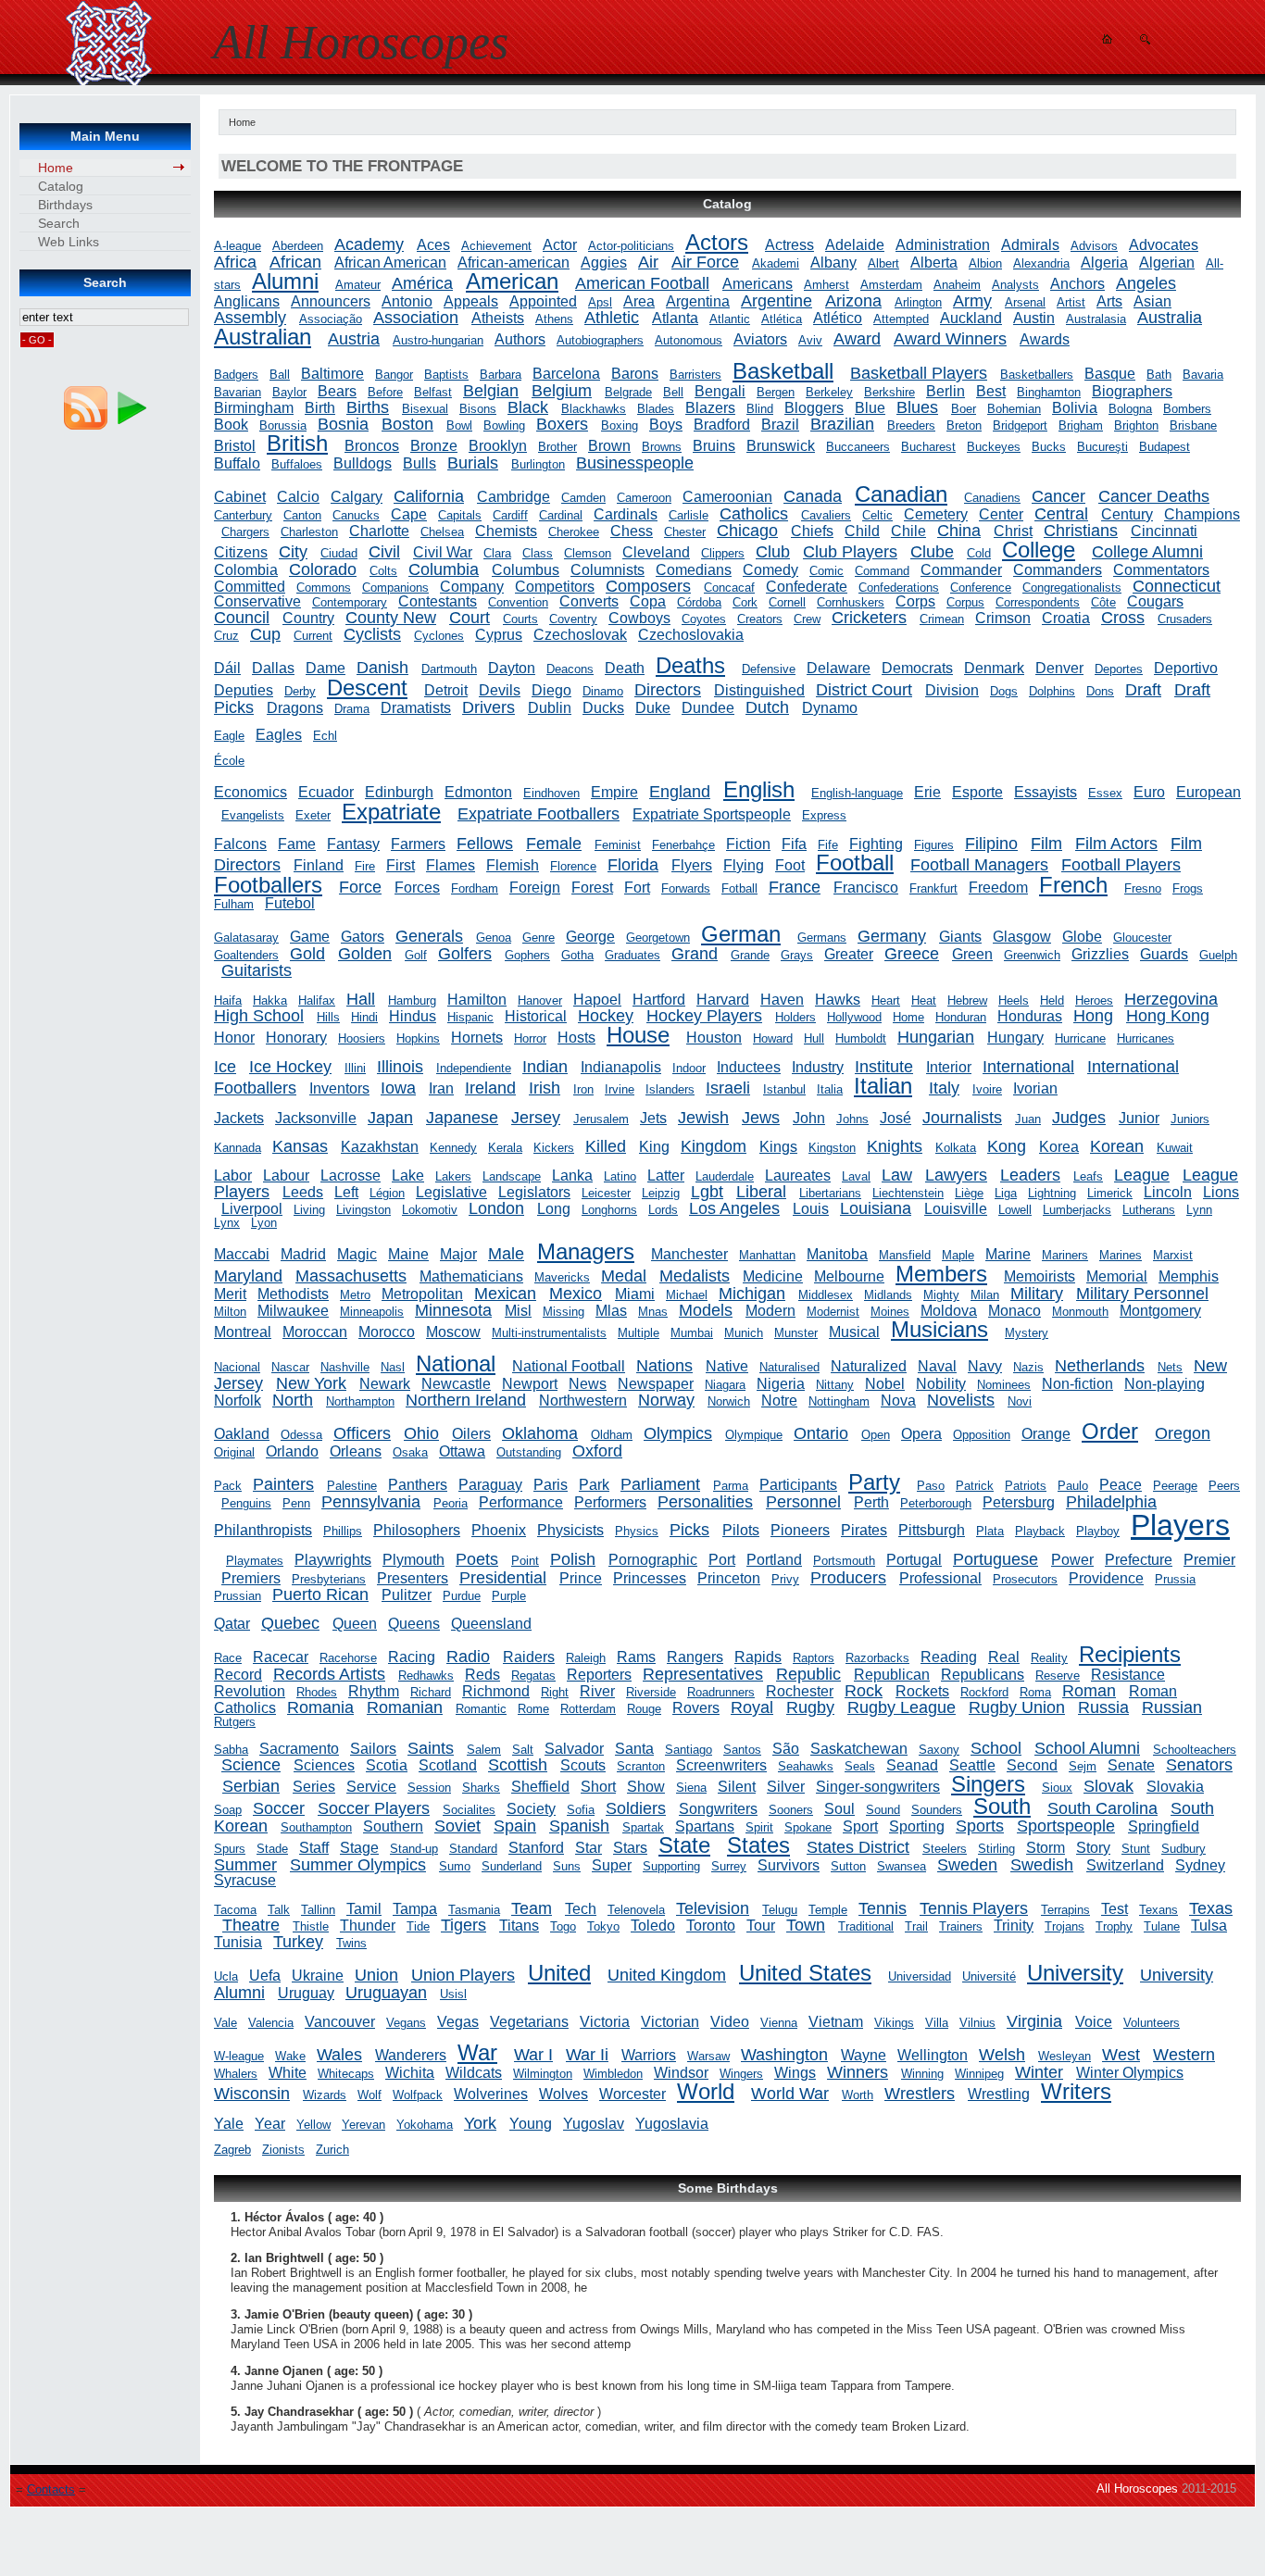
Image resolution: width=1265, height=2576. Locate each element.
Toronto (711, 1926)
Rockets (922, 1691)
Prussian (238, 1596)
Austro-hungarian (438, 340)
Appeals (471, 301)
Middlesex (826, 1295)
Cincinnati (1164, 531)
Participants (798, 1485)
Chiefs (812, 531)
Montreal (243, 1332)
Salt (523, 1750)
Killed (606, 1146)
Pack (228, 1486)
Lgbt (707, 1192)
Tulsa (1209, 1926)
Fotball (739, 888)
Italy (944, 1088)
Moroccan (315, 1332)
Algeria (1104, 263)
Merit (230, 1294)
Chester (685, 532)
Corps (915, 601)
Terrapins (1065, 1910)
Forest (592, 888)
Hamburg (412, 1000)
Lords (663, 1210)
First (401, 865)
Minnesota (453, 1310)
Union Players (463, 1975)
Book (231, 425)
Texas (1211, 1908)
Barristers (695, 375)
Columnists (607, 570)
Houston (714, 1038)
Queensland (491, 1624)
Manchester (689, 1254)
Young (531, 2124)
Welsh (1002, 2055)
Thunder (368, 1926)
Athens (554, 319)
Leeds (303, 1192)
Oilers (471, 1434)
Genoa (494, 938)
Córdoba (699, 602)
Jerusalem (601, 1119)
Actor (560, 245)
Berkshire (889, 392)
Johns (852, 1119)
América (422, 283)
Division (952, 690)
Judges (1079, 1118)
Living (309, 1210)
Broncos (372, 446)
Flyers (692, 865)
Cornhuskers (851, 602)
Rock (864, 1691)
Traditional (866, 1926)
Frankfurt (933, 888)
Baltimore (332, 374)
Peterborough (936, 1503)
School (996, 1748)
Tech (581, 1909)
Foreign (535, 888)
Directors (668, 690)
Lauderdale (725, 1176)
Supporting (671, 1866)
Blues (917, 407)
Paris (551, 1485)
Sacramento (299, 1749)
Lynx (227, 1223)
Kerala (505, 1148)
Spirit (759, 1827)
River (597, 1691)
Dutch (767, 707)
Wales (339, 2055)
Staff (314, 1848)
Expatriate (391, 812)
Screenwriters (721, 1765)
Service (371, 1787)
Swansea (902, 1866)
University (1075, 1973)
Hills (328, 1017)
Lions (1221, 1192)
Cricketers (869, 618)
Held (1052, 1000)
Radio (468, 1657)
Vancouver (340, 2022)
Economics (250, 792)
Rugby (810, 1707)
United (559, 1973)
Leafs (1088, 1176)
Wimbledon (613, 2074)
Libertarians (830, 1193)
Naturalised (789, 1367)
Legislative (451, 1192)
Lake (408, 1175)
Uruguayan (386, 1993)
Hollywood (854, 1017)
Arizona (853, 301)
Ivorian (1035, 1088)
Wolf (369, 2095)
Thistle (311, 1926)
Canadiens (992, 498)
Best (991, 391)
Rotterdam (588, 1709)
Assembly (250, 318)
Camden (583, 498)
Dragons (295, 708)
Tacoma (235, 1910)
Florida (633, 865)
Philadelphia (1111, 1502)
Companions (395, 588)
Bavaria (1203, 375)
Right (555, 1692)
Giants (960, 937)
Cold (979, 553)
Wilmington (543, 2074)
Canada (813, 496)
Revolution (250, 1691)
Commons (324, 588)
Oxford (597, 1451)
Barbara (501, 375)
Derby (300, 691)
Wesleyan (1065, 2056)
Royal (752, 1707)
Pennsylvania (371, 1502)
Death (625, 668)
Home (908, 1017)
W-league (239, 2056)
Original (234, 1452)
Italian (883, 1086)
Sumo (455, 1866)
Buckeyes (994, 447)
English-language (857, 793)
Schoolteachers (1195, 1750)
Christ (1013, 531)
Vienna (779, 2023)
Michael (687, 1295)
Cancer (1058, 496)
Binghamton (1049, 392)
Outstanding (529, 1452)
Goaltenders (246, 955)
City (293, 552)
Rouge (644, 1709)
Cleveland (656, 552)
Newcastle (456, 1384)
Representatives (703, 1674)
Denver (1059, 668)
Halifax (317, 1000)
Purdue (462, 1596)
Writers (1076, 2091)
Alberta (934, 263)
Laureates (798, 1175)
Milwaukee (293, 1311)
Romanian (405, 1707)
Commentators (1161, 570)
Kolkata (956, 1148)
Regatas (533, 1676)
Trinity (1014, 1926)
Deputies (244, 690)
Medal (624, 1276)
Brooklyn (498, 446)
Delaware (839, 668)
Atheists (498, 318)
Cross (1123, 618)
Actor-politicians (631, 246)
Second (1032, 1765)
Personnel (803, 1502)
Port (722, 1560)
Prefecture (1139, 1560)
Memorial (1117, 1276)
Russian (1172, 1707)
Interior (949, 1067)
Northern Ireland (466, 1400)
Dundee (708, 708)
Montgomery (1160, 1311)
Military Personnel (1142, 1294)
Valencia (271, 2023)
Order (1110, 1431)
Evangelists (253, 815)
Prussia (1175, 1579)
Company (472, 587)
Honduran (961, 1017)
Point (525, 1561)
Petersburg (1019, 1502)
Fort (637, 888)
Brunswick (781, 446)
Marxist (1173, 1255)
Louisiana (876, 1208)
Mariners (1065, 1255)
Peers (1224, 1486)
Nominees (1004, 1385)
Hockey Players (704, 1016)
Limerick (1110, 1193)
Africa (235, 262)
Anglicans (247, 301)
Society (531, 1809)
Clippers (723, 553)
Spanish (579, 1826)
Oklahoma (540, 1433)
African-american (514, 263)
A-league (238, 246)
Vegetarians (529, 2022)
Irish (545, 1088)
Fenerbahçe (683, 845)
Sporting (917, 1826)
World (706, 2091)
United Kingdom (667, 1975)
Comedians (694, 570)
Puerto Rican (320, 1594)
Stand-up (414, 1849)
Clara (497, 553)
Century (1127, 514)
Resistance (1128, 1675)
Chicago (747, 531)
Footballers (268, 885)
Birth (320, 408)
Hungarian (936, 1037)
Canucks (356, 515)
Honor (234, 1038)
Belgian (491, 391)
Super (612, 1865)
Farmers (418, 844)
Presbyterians (329, 1579)
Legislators (534, 1192)
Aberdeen (298, 246)
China (959, 531)
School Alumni (1087, 1748)
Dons (1100, 691)
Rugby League (902, 1707)
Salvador (574, 1749)
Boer (964, 409)
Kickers (554, 1148)
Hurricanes (1146, 1038)
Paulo (1073, 1486)
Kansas (300, 1146)
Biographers (1132, 391)
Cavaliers (826, 515)
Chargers (245, 532)
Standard (473, 1849)
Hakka (270, 1000)
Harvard (723, 1000)
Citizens (241, 552)
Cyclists (372, 634)
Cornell (787, 602)
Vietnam (836, 2022)
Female (554, 844)
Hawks (838, 1000)
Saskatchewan (859, 1749)
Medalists (695, 1276)
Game (310, 937)
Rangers (695, 1657)
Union (376, 1975)
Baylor (289, 392)
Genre (539, 938)
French (1073, 885)
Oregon (1183, 1433)
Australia (1170, 318)
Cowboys (639, 618)
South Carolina (1102, 1808)
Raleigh (586, 1658)
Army (972, 301)
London (496, 1208)
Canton (302, 515)
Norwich (729, 1401)
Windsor (681, 2073)
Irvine (620, 1089)
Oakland (242, 1434)
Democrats (917, 668)
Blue (870, 408)
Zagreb (232, 2150)
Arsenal (1025, 302)
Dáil (227, 668)
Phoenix (499, 1530)
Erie (927, 792)
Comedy (770, 570)
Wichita (410, 2073)
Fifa (794, 844)
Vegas (458, 2022)
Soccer (279, 1808)
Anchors (1077, 284)
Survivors (789, 1865)
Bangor (394, 375)
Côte (1103, 602)
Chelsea (442, 532)
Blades (656, 409)
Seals (860, 1766)
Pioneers (800, 1530)
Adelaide (855, 245)
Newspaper (656, 1384)
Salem (484, 1750)
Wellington (933, 2055)
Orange (1046, 1434)
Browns (662, 447)
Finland (319, 865)
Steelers (945, 1849)
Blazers (710, 408)
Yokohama (425, 2125)
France (795, 887)
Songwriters (718, 1809)
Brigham (1081, 425)
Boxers (562, 424)
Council (242, 618)
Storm (1046, 1848)
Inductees (749, 1067)
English (759, 789)
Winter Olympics (1130, 2073)
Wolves (564, 2094)
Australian (263, 337)
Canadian (901, 494)
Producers (848, 1578)
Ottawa (462, 1451)
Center (1001, 514)
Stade (272, 1849)
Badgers (236, 375)
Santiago (689, 1750)
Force (360, 887)
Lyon (264, 1223)
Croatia (1066, 618)
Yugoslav (594, 2124)
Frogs (1188, 888)
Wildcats (474, 2073)
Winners (858, 2072)
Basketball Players (919, 373)
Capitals (460, 515)
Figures (934, 845)
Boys (666, 425)
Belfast (433, 392)
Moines (890, 1312)
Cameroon (644, 498)
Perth (871, 1502)
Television (713, 1908)
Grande (750, 955)
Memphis (1189, 1276)
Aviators (760, 339)
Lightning (1052, 1193)
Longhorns (609, 1210)
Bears (337, 391)
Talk (279, 1910)
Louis (811, 1209)
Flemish (513, 865)
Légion (387, 1193)
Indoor (689, 1068)
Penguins (246, 1503)
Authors (520, 339)
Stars (630, 1848)
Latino (620, 1176)
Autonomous (689, 340)
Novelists (961, 1400)
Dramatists (416, 708)
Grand (695, 954)
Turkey (298, 1942)
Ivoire (987, 1089)
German (741, 934)
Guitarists (257, 970)
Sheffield (540, 1787)
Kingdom (714, 1146)
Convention (518, 602)
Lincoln (1168, 1192)
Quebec (290, 1623)
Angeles (1146, 283)
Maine (408, 1254)
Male (506, 1254)
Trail (916, 1926)
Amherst (827, 285)
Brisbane (1193, 425)
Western (1184, 2055)
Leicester (606, 1193)
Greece (912, 954)
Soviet (457, 1826)
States (758, 1845)
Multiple (639, 1333)
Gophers (527, 955)
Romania (320, 1707)
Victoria (605, 2022)
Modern (770, 1311)
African (295, 262)
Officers (362, 1433)
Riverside (651, 1692)
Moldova (949, 1311)
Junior (1139, 1118)
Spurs (230, 1849)
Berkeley (829, 392)
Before (385, 392)
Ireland (490, 1088)
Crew (807, 619)
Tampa (415, 1909)
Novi (1020, 1401)
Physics (637, 1531)
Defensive (769, 669)
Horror (530, 1038)
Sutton (848, 1866)
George (590, 937)
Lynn (1199, 1210)
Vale (225, 2023)
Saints (431, 1748)
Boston (407, 424)
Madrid (303, 1254)
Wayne (864, 2055)
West (1121, 2055)
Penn (296, 1503)
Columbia (444, 569)
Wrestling (999, 2094)
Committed (250, 587)
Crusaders (1185, 619)
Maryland (248, 1276)
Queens (414, 1624)
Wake (290, 2056)
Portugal (914, 1560)
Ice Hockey (290, 1067)
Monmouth (1080, 1312)
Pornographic (653, 1560)
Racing (412, 1657)
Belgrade (628, 392)
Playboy (1098, 1531)
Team (532, 1908)
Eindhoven (551, 793)
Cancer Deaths (1154, 496)
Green (972, 954)
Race (228, 1658)
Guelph (1218, 955)
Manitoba (837, 1254)
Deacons (570, 669)
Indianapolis (621, 1067)
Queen (355, 1624)
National (456, 1363)
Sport (860, 1826)
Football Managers (979, 865)
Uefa (265, 1976)
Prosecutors (1025, 1579)
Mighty (941, 1295)
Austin (1034, 318)
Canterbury (243, 515)
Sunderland (512, 1866)
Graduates (632, 955)
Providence (1106, 1578)
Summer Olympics (358, 1865)
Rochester (800, 1691)
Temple (828, 1910)
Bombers (1187, 409)
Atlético (838, 318)
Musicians (939, 1329)
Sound (883, 1810)
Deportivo (1186, 668)
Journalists (962, 1118)
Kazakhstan (380, 1147)
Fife (828, 845)
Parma (731, 1486)
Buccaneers (858, 447)
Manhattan (767, 1255)
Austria (354, 339)
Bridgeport (1020, 425)
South (1002, 1806)
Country (308, 618)
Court (470, 618)
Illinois (400, 1067)
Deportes (1119, 669)
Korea (1059, 1147)
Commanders (1058, 570)
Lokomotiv (430, 1210)
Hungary (1015, 1038)
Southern (393, 1826)
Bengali (720, 391)
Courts (520, 619)
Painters (283, 1484)
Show (646, 1787)
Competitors (555, 587)
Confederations (899, 588)
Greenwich (1032, 955)
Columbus (526, 570)
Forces (417, 888)
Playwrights (333, 1560)
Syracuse (245, 1880)
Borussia (283, 425)
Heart (886, 1000)
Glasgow (1022, 937)
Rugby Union (1017, 1707)
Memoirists (1040, 1276)
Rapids (758, 1657)
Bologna (1130, 409)
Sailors (373, 1749)
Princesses (650, 1578)
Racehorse (348, 1658)
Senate (1131, 1765)
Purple (509, 1596)
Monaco (1015, 1311)
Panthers (418, 1485)
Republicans (983, 1675)
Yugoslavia (672, 2124)
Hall (361, 999)
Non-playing (1165, 1384)
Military (1037, 1294)
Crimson (1003, 618)
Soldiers (636, 1808)
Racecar (281, 1657)
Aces (433, 245)
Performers (610, 1502)
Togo (563, 1926)
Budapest (1165, 447)
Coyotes (704, 619)
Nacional (237, 1367)
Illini (355, 1068)
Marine (1008, 1254)
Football (855, 863)
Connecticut (1177, 586)
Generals (429, 936)
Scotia (387, 1765)
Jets (653, 1118)
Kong (1007, 1146)
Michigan (752, 1294)
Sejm (1083, 1766)
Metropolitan (422, 1294)
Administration (943, 245)
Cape (409, 514)
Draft (1143, 690)
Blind (760, 409)
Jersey (536, 1118)
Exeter (313, 815)
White (288, 2073)
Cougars (1155, 601)
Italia (830, 1089)
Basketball (783, 371)
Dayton (512, 668)
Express (824, 815)
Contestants (438, 601)
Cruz (226, 636)
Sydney (1200, 1865)
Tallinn (318, 1910)
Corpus (965, 602)
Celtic (877, 515)
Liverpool (252, 1209)
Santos (742, 1750)
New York (311, 1383)
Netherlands (1100, 1366)
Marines (1121, 1255)
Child (862, 531)
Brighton (1136, 425)
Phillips (343, 1531)
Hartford (659, 1000)
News (588, 1384)
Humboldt (861, 1038)
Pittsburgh (932, 1530)
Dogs (1004, 691)
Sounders (937, 1810)
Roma (1035, 1692)
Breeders (911, 425)
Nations (664, 1366)
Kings (778, 1147)
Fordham (475, 888)
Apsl (600, 302)
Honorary (296, 1038)
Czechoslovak (580, 635)
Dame (326, 668)
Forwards (686, 888)
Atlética (782, 319)
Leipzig (661, 1193)
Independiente (474, 1068)
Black (528, 407)
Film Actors (1116, 844)
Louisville (956, 1209)
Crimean (942, 619)
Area (639, 301)
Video (730, 2022)
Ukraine (318, 1976)
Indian (545, 1067)
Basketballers (1037, 375)
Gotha (577, 955)
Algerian (1167, 263)
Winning (922, 2074)
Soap (228, 1810)
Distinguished (759, 690)
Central (1061, 514)
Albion (985, 263)
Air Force (705, 262)
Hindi (364, 1017)
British (297, 443)
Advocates (1164, 245)
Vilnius (977, 2023)
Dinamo (603, 691)
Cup (265, 634)
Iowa (398, 1088)
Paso (931, 1486)
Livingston (363, 1210)
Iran (441, 1088)
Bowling (504, 425)
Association (416, 318)
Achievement (496, 246)
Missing (564, 1312)
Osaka (410, 1452)
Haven (782, 1000)
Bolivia (1075, 408)
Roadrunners (721, 1692)
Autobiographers (600, 340)
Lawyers (956, 1175)
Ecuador (326, 792)
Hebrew (967, 1000)
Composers (648, 586)
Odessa (301, 1435)
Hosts (576, 1038)
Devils (500, 690)
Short (598, 1787)
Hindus (413, 1016)
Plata (990, 1531)
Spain (515, 1826)
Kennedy (453, 1148)
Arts (1109, 301)
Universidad (920, 1976)
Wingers (741, 2074)
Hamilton (477, 1000)
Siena (691, 1788)
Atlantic (730, 319)
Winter (1039, 2072)
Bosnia (343, 424)
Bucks (1049, 447)
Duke (653, 708)
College (1039, 550)
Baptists (446, 375)
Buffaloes (297, 464)
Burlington (538, 464)
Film (1046, 844)
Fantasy (353, 844)
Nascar (290, 1367)
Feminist (618, 845)
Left (346, 1192)
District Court (864, 690)
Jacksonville (316, 1118)
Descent (367, 688)
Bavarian (238, 392)
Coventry (573, 619)
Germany (892, 936)
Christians (1081, 531)
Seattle (972, 1765)
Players (1180, 1525)
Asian (1152, 301)
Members (941, 1274)
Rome (533, 1709)
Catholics (754, 514)
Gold (307, 954)
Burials (473, 463)
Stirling (996, 1849)
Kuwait (1175, 1148)
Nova (898, 1401)
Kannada (238, 1148)
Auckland (971, 318)
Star (589, 1848)
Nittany (835, 1385)
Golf (416, 955)
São (786, 1749)
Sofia (581, 1810)
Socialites (469, 1810)
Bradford (722, 425)
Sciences (324, 1765)
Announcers (331, 301)
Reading (949, 1657)
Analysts (1015, 285)
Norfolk (238, 1401)
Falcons (240, 844)
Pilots (741, 1530)
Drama (352, 709)
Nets (1170, 1367)
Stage (359, 1848)
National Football (569, 1366)
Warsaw (708, 2056)
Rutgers (235, 1722)
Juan (1028, 1119)
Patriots (1026, 1486)
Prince (581, 1578)
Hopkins (418, 1038)
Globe (1082, 937)
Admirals (1030, 245)
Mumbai (692, 1333)
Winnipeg (979, 2074)
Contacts (51, 2489)
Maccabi (242, 1254)
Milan (985, 1295)
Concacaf (729, 588)
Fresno (1143, 888)
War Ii (587, 2055)
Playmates (255, 1561)
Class (538, 553)
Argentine (777, 301)
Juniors (1190, 1119)
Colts (383, 571)
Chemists (506, 531)
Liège (969, 1193)
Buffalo (237, 463)
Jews (761, 1118)
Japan (390, 1118)
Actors (717, 242)
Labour (286, 1175)
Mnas (653, 1312)
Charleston (309, 532)
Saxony (939, 1750)
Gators (363, 937)
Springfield (1164, 1826)
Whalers (236, 2074)
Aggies (604, 263)
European (1209, 792)
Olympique (754, 1435)
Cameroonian (727, 497)
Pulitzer (407, 1595)
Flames (451, 865)
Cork (745, 602)
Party (874, 1482)
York (480, 2123)
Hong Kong (1168, 1016)
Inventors (339, 1088)
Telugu (780, 1910)
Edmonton (478, 792)
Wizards (325, 2095)
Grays (797, 955)
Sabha (231, 1750)
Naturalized (869, 1366)
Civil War (443, 552)
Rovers (696, 1708)
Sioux (1057, 1788)
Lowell (1015, 1210)
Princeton (729, 1578)
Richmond (496, 1691)
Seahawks (806, 1766)
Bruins (714, 446)
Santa (634, 1749)
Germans (822, 938)
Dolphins (1052, 691)
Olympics (678, 1433)
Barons (635, 374)
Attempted (901, 319)
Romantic (481, 1709)
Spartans (705, 1826)
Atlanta (675, 318)
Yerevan (363, 2125)
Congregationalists (1072, 588)
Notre (779, 1401)
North (293, 1400)
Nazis (1028, 1367)
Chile (908, 531)
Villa (937, 2023)
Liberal (761, 1192)
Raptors (814, 1658)
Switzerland (1125, 1865)
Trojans (1065, 1926)
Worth (858, 2095)
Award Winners (950, 339)
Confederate (807, 587)
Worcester (632, 2094)
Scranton (641, 1766)
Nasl (393, 1367)
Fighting (876, 844)
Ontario (821, 1433)
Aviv (810, 340)
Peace (1121, 1485)
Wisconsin (252, 2094)
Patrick (975, 1486)
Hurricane (1080, 1038)
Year (270, 2124)
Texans (1159, 1910)
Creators (760, 619)
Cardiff (510, 515)
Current (313, 636)
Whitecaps (346, 2074)
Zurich (332, 2150)
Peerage (1175, 1486)
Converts (589, 601)
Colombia (246, 570)
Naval (937, 1366)
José (896, 1118)
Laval (856, 1176)
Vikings (894, 2023)
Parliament (660, 1484)
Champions (1202, 514)
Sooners (791, 1810)
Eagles (279, 735)
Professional (940, 1578)
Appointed (543, 301)
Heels (1014, 1000)
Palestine (352, 1486)
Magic (357, 1254)
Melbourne (849, 1276)
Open (876, 1435)
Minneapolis (372, 1312)
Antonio (407, 301)
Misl (518, 1311)
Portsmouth (844, 1561)
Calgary (357, 497)
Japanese (462, 1118)
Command (882, 571)
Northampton (360, 1401)
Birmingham (254, 408)
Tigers (463, 1925)
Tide (418, 1926)
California (429, 496)
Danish (382, 668)
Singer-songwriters (878, 1787)
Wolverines (491, 2094)
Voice (1094, 2022)
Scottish (518, 1765)
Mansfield (905, 1255)
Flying (744, 865)
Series (314, 1787)
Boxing (620, 425)
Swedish (1042, 1865)
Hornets (477, 1038)
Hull (814, 1038)
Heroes (1094, 1000)
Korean (1117, 1146)
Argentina (698, 301)
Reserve (1058, 1676)
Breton (964, 425)
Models (706, 1310)
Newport (530, 1384)
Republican (892, 1675)
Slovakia (1175, 1787)
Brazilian (842, 424)
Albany (833, 263)
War (477, 2052)
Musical (854, 1332)
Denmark (994, 668)
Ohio (421, 1433)
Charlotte (379, 531)
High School (259, 1016)
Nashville (345, 1367)
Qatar (232, 1624)
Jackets (239, 1118)
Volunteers (1152, 2023)
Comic (827, 571)
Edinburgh (399, 792)
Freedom (998, 888)
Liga (1006, 1193)
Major (458, 1254)
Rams (636, 1657)
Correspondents (1038, 602)
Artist (1071, 302)
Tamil (364, 1909)
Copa (648, 601)
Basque (1110, 374)
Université (989, 1976)
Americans (758, 284)
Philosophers (417, 1530)
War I (533, 2055)
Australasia (1096, 319)
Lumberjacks (1077, 1210)
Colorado (323, 569)
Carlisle (689, 515)
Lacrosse (351, 1175)
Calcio (298, 497)
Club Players (850, 552)
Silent (737, 1787)
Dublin (550, 708)
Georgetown (658, 938)
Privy (785, 1579)
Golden (365, 954)
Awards (1045, 339)
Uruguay (306, 1993)
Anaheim (957, 285)
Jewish (703, 1118)
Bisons (478, 409)
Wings (795, 2073)
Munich (744, 1333)
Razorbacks (877, 1658)
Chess (632, 531)
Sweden (967, 1865)
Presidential (503, 1578)
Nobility (941, 1384)
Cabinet (240, 497)
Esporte (977, 792)
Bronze (434, 446)
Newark (385, 1384)
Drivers (488, 707)
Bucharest (928, 447)
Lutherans (1149, 1210)
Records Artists (329, 1674)
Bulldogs (363, 463)
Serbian (251, 1786)
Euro (1149, 792)
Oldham (612, 1435)
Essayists (1046, 792)
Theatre (251, 1925)
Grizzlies (1100, 954)
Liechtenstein (908, 1193)
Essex (1105, 793)
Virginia (1034, 2021)
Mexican (505, 1294)
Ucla (226, 1976)
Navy (985, 1366)
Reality (1049, 1658)
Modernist (833, 1312)
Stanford (536, 1848)
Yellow (313, 2125)
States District (858, 1847)
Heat (924, 1000)
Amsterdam (891, 285)
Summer (245, 1865)
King (654, 1147)
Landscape (512, 1176)
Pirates (864, 1530)
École (229, 761)
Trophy (1114, 1926)
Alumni (285, 281)
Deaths (690, 665)
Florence (573, 866)
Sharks (481, 1788)
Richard (431, 1692)
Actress (789, 245)
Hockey (606, 1016)
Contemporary (350, 602)
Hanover (540, 1000)
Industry (818, 1067)
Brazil (780, 425)
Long (554, 1209)
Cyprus (499, 635)
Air (648, 262)
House (638, 1035)
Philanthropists (263, 1530)
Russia (1103, 1707)
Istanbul (784, 1089)
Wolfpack (418, 2095)
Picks (689, 1530)
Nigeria (781, 1384)
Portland (774, 1560)
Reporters (599, 1675)
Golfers (465, 954)
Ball (280, 375)
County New (391, 618)
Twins (351, 1943)
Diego (551, 690)
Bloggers (814, 408)
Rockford (984, 1692)
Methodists (293, 1294)
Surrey (729, 1866)
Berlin (946, 391)
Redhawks (426, 1676)
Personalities (705, 1502)
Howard (773, 1038)
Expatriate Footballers (539, 814)
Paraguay (490, 1485)
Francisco (866, 888)
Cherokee (574, 532)
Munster (796, 1333)
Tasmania (474, 1910)
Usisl (453, 1994)
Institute (884, 1067)
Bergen (776, 392)
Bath (1159, 375)
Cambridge (514, 497)
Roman (1089, 1691)
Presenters (413, 1578)
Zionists (283, 2150)
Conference (981, 588)
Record (238, 1675)
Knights (895, 1146)
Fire (365, 866)
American (512, 281)
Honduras (1030, 1016)
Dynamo (830, 708)
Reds (482, 1675)
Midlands (888, 1295)
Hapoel (597, 1000)
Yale (229, 2124)
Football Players (1121, 865)
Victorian (670, 2022)
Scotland (448, 1765)
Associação (331, 319)
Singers (988, 1784)
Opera (921, 1434)
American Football (642, 283)
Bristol (235, 446)
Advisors (1094, 246)
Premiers (251, 1578)
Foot (790, 865)
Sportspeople (1066, 1826)
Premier (1209, 1560)
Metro (355, 1295)
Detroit (446, 690)
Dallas (273, 668)
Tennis (883, 1908)
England (680, 792)
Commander (961, 570)
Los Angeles (734, 1208)
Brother (557, 447)
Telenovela (636, 1910)
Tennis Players (974, 1908)
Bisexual (425, 409)
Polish (573, 1559)
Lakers (453, 1176)
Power (1072, 1560)
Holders (795, 1017)
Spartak (643, 1827)
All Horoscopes (1137, 2488)
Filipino (991, 844)
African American (390, 263)
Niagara (725, 1385)
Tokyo (603, 1926)
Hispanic (470, 1017)
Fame (297, 844)
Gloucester (1142, 938)
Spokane (808, 1827)
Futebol (290, 903)
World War (790, 2094)
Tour (761, 1926)
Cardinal (561, 515)
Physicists (570, 1530)
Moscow (453, 1332)
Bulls (420, 463)
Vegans (406, 2023)
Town (806, 1925)
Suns (567, 1866)
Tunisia (238, 1942)
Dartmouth (449, 669)
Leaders (1030, 1175)
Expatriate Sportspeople (712, 814)
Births (368, 407)
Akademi (776, 263)
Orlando (292, 1451)
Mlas (611, 1311)
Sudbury (1184, 1849)
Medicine (773, 1276)
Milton (230, 1312)
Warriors (649, 2055)
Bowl (459, 425)
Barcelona (566, 374)
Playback (1040, 1531)
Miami (635, 1294)
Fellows (485, 844)
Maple (958, 1255)
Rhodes (317, 1692)
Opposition (982, 1435)
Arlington (918, 302)
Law (897, 1175)
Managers (586, 1251)
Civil (384, 552)
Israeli (728, 1088)
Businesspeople (635, 463)
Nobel (885, 1384)
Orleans (356, 1451)
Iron (583, 1089)
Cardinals (626, 514)
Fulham (234, 904)
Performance (521, 1502)
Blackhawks (594, 409)
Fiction (748, 844)
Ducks (603, 708)
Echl (325, 736)
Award (857, 339)
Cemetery (936, 514)
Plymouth (413, 1560)
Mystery (1027, 1333)
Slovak (1108, 1786)
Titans (519, 1926)
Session (429, 1788)
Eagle (229, 736)
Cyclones (439, 636)
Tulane (1162, 1926)
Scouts (583, 1765)
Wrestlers (920, 2094)
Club (773, 552)
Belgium (562, 391)
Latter (666, 1175)
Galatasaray (246, 938)
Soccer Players (374, 1808)
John (809, 1118)
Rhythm (374, 1691)
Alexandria (1041, 263)
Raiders (529, 1657)
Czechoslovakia (691, 635)
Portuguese (996, 1559)
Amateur (358, 285)
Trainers (961, 1926)
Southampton (316, 1827)
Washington (784, 2055)
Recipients (1130, 1654)
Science (251, 1765)
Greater (849, 954)
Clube (932, 552)
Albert (883, 263)
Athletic (612, 318)
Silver (786, 1787)
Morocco (387, 1332)
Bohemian (1014, 409)
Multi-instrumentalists (549, 1333)
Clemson (588, 553)
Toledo (653, 1926)
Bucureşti (1102, 447)
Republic (808, 1674)
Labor (233, 1175)
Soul (839, 1809)
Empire (614, 792)
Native (727, 1366)
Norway (666, 1400)
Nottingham (839, 1401)
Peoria (451, 1503)
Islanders (670, 1089)
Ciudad (339, 553)
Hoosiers (362, 1038)
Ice (225, 1067)
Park (594, 1485)
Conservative (257, 601)
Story (1093, 1848)
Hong (1093, 1016)
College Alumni (1147, 552)
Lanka (572, 1175)
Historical (536, 1016)
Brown (609, 446)
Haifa (228, 1000)
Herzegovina (1171, 999)
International (1028, 1067)
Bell (673, 392)
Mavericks (562, 1277)
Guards (1164, 954)
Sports (980, 1826)
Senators (1199, 1765)
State (684, 1845)
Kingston (832, 1148)
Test (1115, 1909)
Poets (477, 1559)
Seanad (912, 1765)
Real (1004, 1657)
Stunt (1136, 1849)
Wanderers (411, 2055)
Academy (369, 244)
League (1142, 1175)
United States (805, 1973)
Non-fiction (1077, 1384)
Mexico (576, 1294)
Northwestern (583, 1401)
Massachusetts (351, 1276)
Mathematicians (471, 1276)
